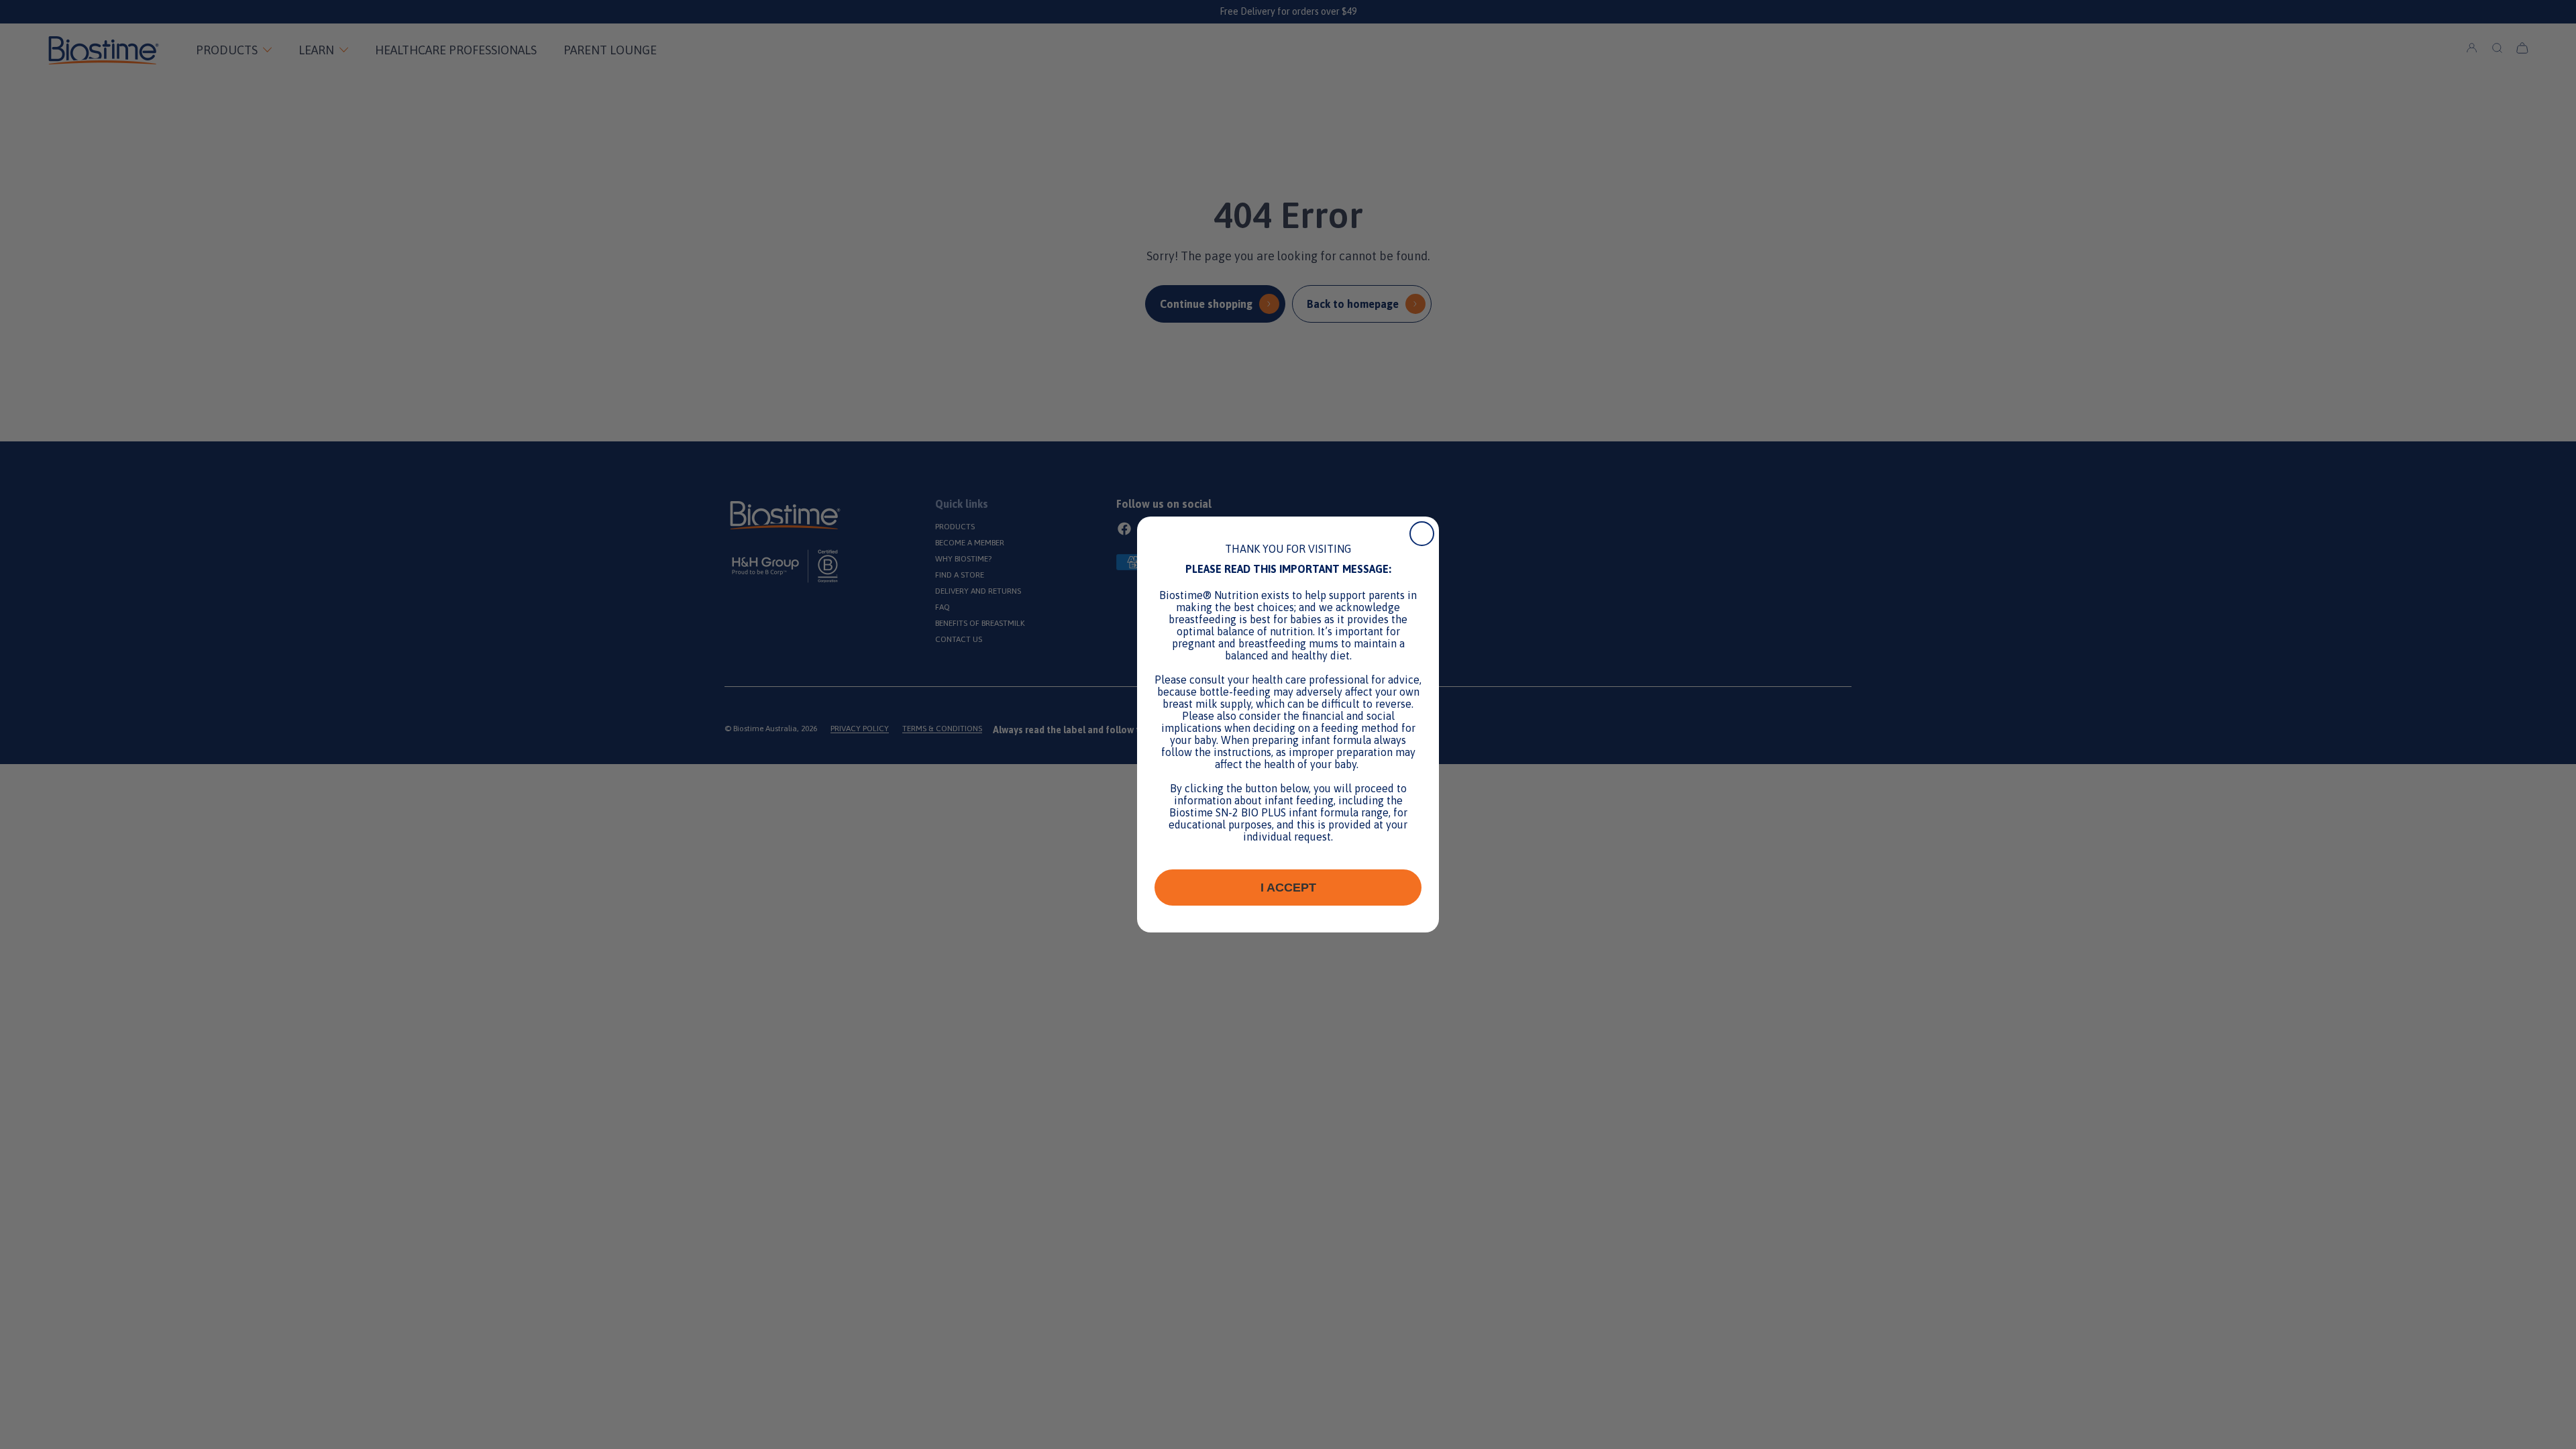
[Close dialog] (1422, 534)
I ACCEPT (1288, 888)
